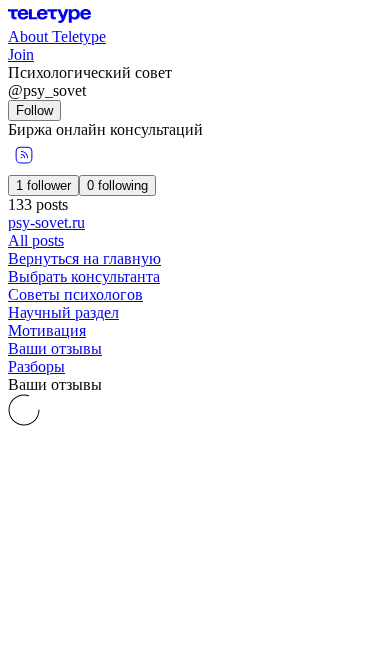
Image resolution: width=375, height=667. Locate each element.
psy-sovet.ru (46, 222)
